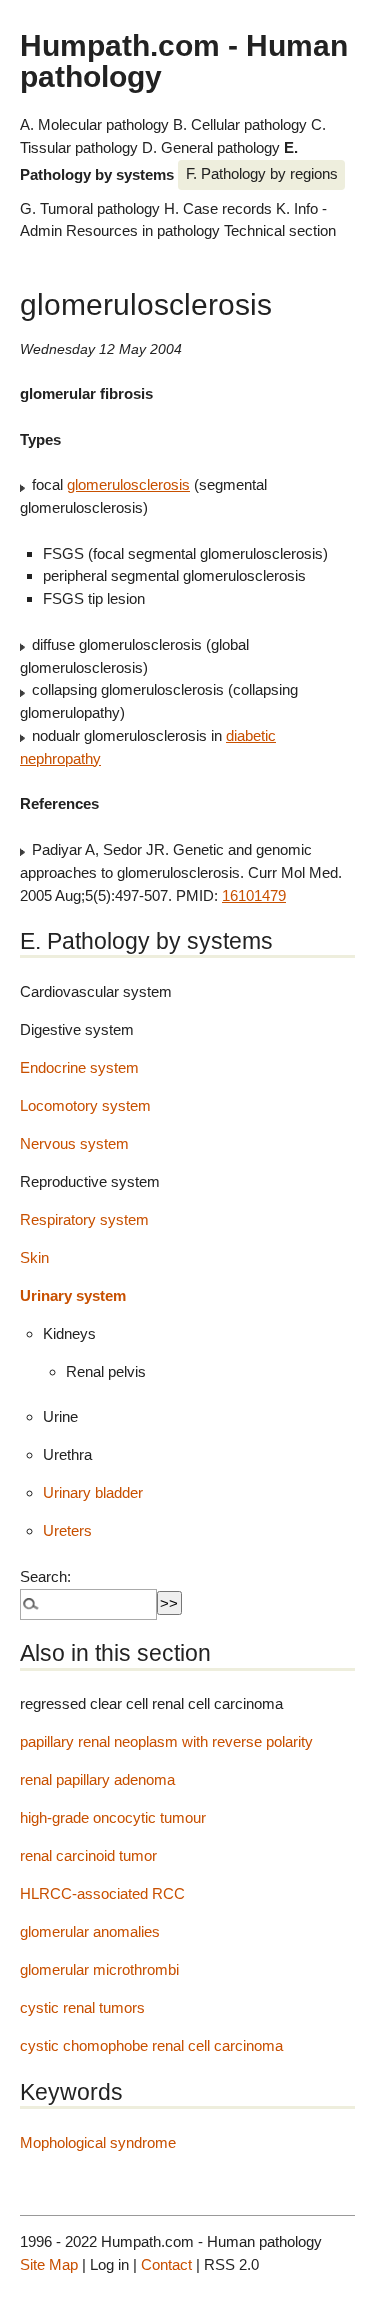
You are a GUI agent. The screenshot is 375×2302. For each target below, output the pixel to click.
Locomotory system (85, 1105)
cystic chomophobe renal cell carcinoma (151, 2045)
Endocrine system (79, 1067)
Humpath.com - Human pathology (184, 60)
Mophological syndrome (98, 2142)
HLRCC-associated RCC (102, 1893)
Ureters (67, 1530)
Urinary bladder (93, 1492)
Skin (34, 1257)
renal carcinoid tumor (88, 1855)
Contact (166, 2264)
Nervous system (74, 1143)
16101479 (254, 895)
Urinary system (73, 1295)
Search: (45, 1576)
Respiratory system (84, 1219)
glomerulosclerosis (128, 484)
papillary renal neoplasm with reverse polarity (166, 1741)
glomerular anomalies (90, 1931)
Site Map (49, 2264)
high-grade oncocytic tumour (113, 1817)
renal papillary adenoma (97, 1779)
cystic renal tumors (82, 2007)
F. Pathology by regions (262, 173)
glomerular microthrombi (99, 1969)
